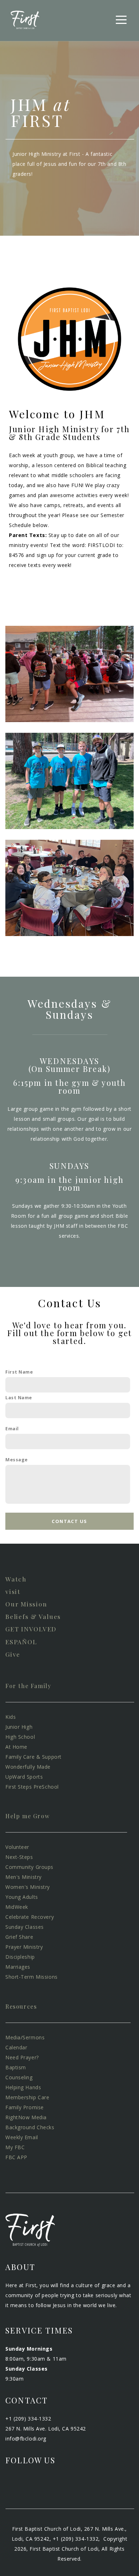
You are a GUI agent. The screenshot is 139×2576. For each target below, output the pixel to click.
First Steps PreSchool (32, 1787)
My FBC (15, 2147)
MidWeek (17, 1907)
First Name (19, 1372)
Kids (11, 1717)
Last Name (19, 1398)
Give (13, 1654)
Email (12, 1429)
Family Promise (25, 2107)
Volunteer (18, 1847)
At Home (16, 1747)
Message (17, 1460)
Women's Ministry (28, 1887)
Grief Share (19, 1937)
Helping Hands (23, 2087)
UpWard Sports (24, 1777)
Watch (16, 1579)
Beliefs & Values (33, 1616)
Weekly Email (22, 2137)
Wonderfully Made (29, 1767)
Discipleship (21, 1957)
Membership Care (27, 2097)
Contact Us (69, 1521)
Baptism (16, 2067)
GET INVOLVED (31, 1629)
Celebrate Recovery (30, 1917)
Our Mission (26, 1604)
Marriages (18, 1967)
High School (20, 1737)
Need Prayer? (22, 2057)
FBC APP (16, 2157)
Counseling (20, 2077)
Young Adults (22, 1897)
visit (13, 1591)
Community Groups (29, 1867)
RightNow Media (26, 2117)
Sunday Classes (25, 1927)
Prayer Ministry (24, 1947)
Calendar (16, 2047)
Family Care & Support (34, 1757)
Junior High (20, 1727)
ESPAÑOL (21, 1642)
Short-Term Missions (32, 1977)
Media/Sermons (25, 2037)
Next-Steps (19, 1857)
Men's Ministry (24, 1877)
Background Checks (32, 2127)
